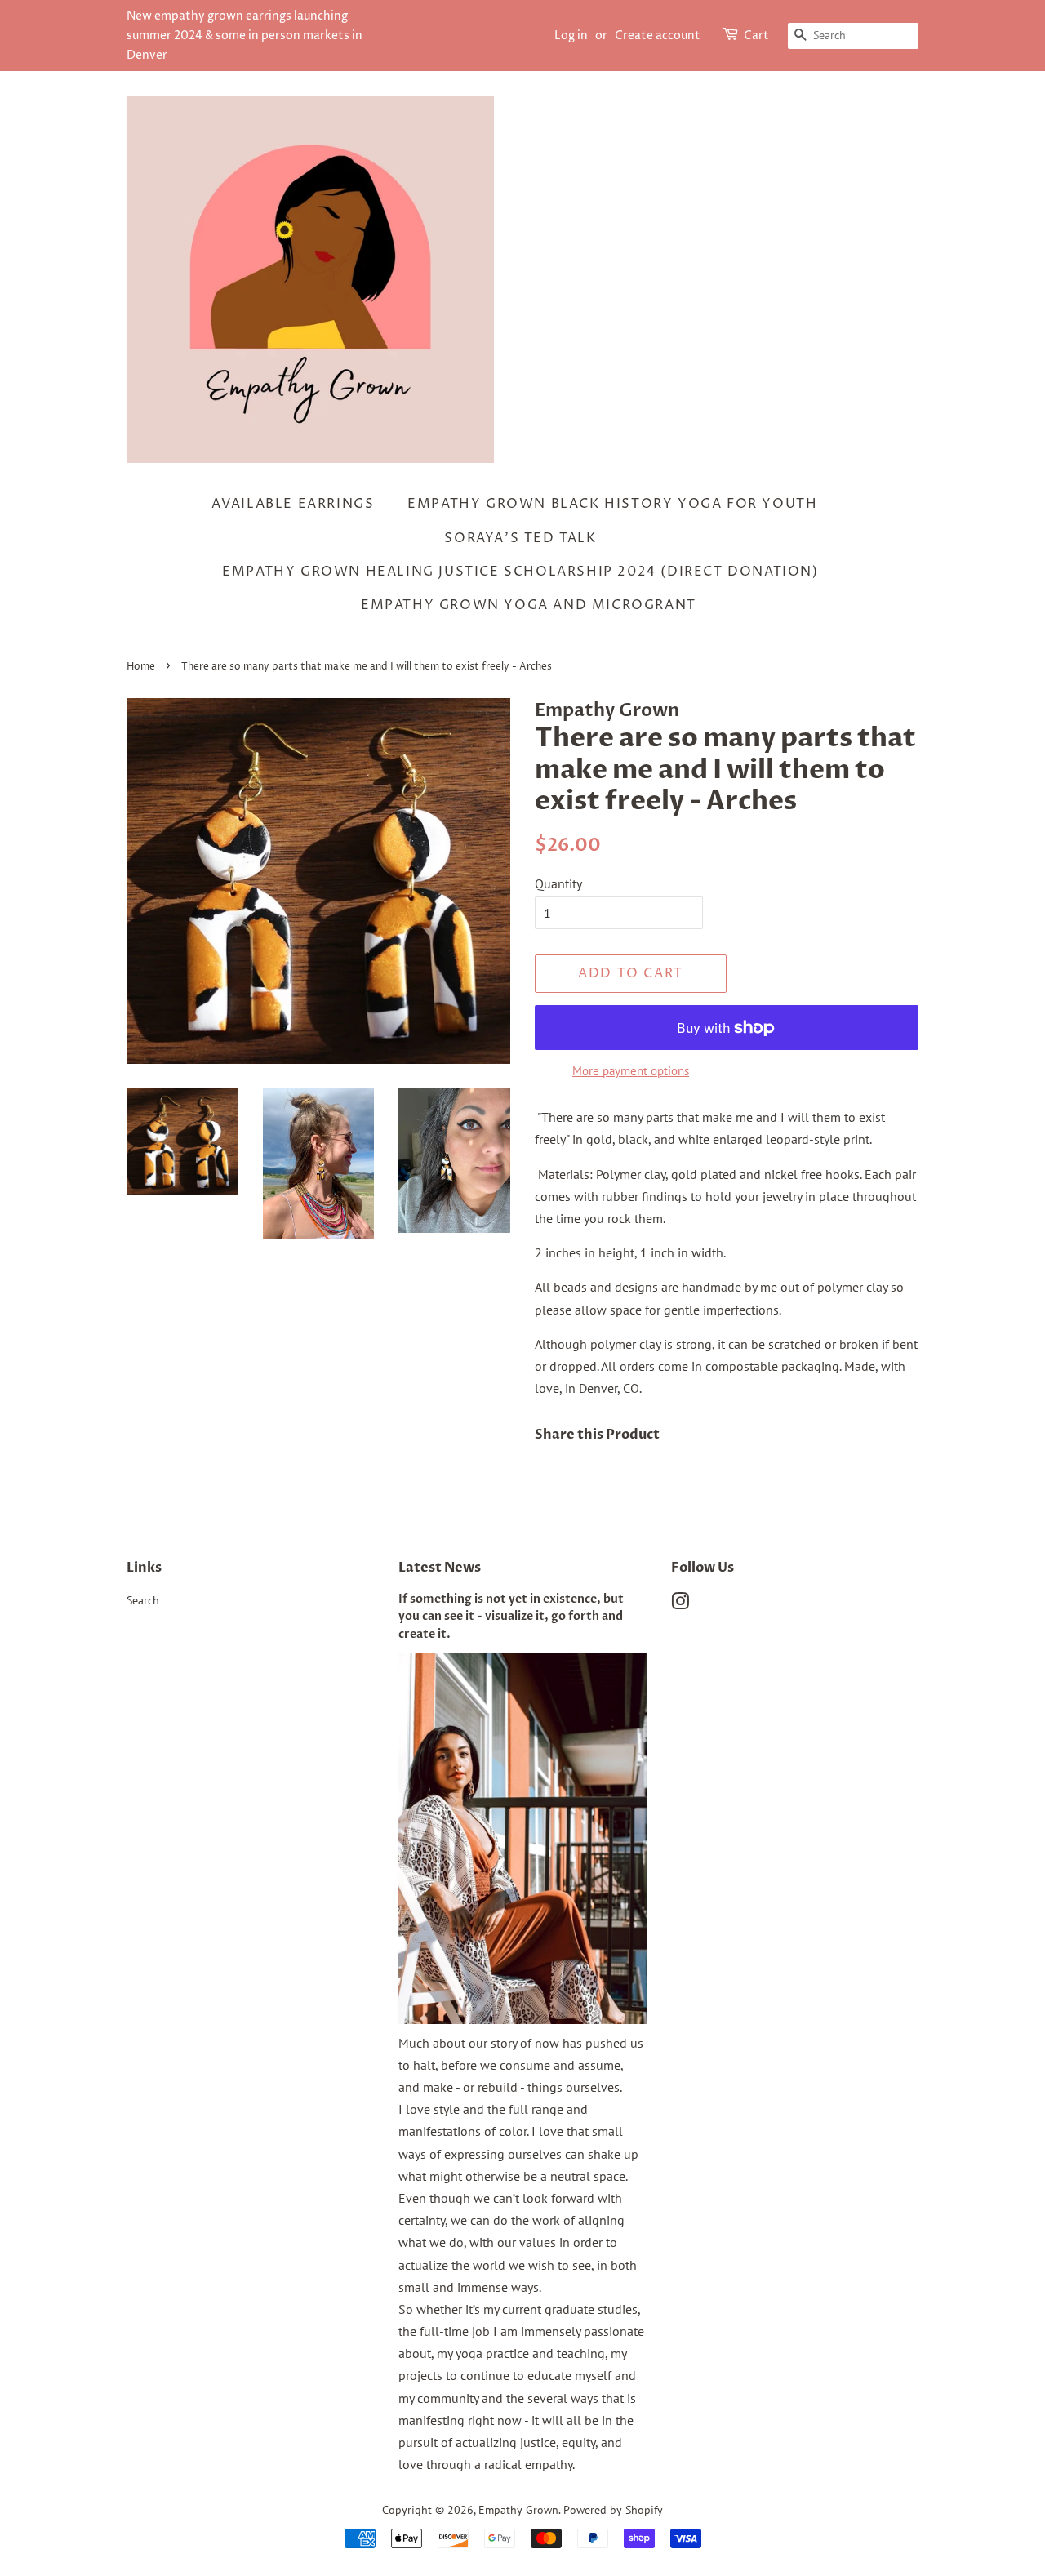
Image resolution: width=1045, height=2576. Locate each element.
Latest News (440, 1568)
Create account (658, 36)
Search (143, 1600)
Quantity (558, 883)
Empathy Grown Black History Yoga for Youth (612, 504)
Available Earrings (293, 504)
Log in (571, 36)
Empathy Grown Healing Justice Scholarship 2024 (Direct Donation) (520, 572)
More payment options (631, 1071)
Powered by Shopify (613, 2510)
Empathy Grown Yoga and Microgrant (529, 605)
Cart (756, 36)
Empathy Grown (518, 2510)
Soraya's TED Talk (520, 538)
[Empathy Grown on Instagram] (680, 1604)
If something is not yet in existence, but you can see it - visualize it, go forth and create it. (511, 1617)
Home (141, 667)
